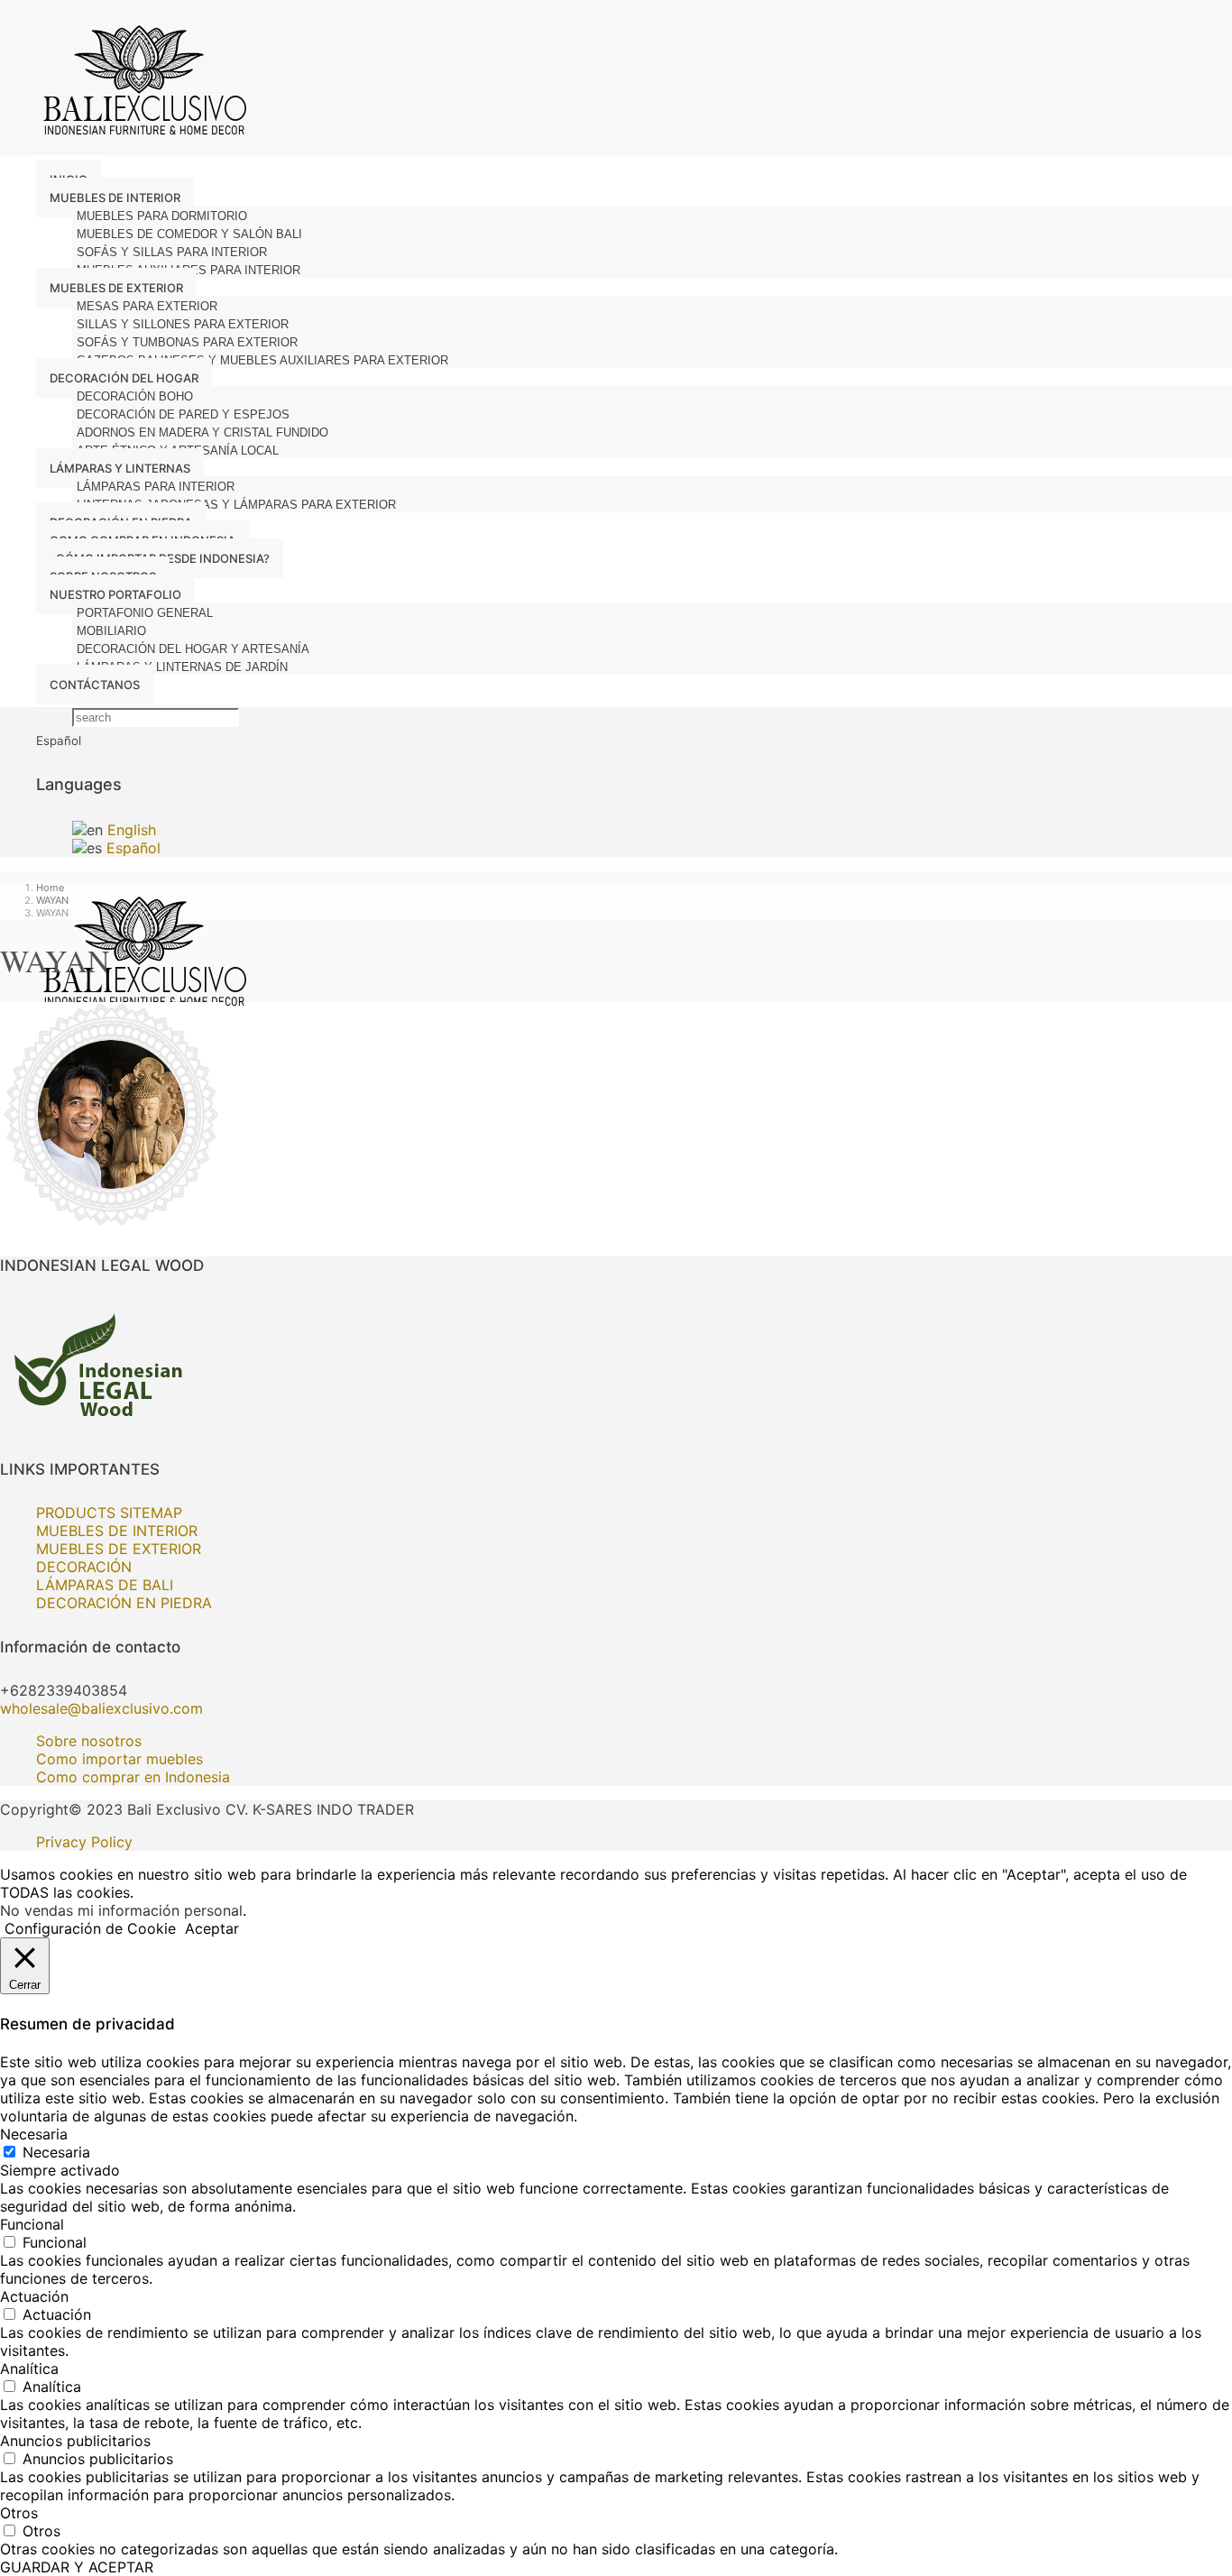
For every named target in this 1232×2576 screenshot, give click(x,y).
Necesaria (56, 2152)
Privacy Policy (84, 1842)
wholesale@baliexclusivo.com (101, 1708)
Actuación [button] (34, 2296)
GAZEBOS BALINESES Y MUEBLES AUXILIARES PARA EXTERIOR (262, 360)
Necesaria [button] (34, 2134)
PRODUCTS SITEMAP (109, 1513)
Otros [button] (19, 2513)
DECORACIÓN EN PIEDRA (124, 1603)
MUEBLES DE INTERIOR (117, 1531)
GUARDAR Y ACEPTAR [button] (77, 2567)
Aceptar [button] (212, 1928)
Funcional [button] (32, 2224)
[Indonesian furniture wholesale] (140, 146)
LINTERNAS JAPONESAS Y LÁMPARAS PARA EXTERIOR (236, 505)
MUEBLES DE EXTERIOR (119, 1549)
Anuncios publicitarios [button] (75, 2441)
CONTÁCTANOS (95, 685)
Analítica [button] (29, 2369)
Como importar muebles (120, 1759)
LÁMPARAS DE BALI (105, 1585)
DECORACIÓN (84, 1567)
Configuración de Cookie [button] (90, 1928)
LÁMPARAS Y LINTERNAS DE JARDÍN (182, 667)
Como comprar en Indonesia (133, 1777)
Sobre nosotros (89, 1741)
